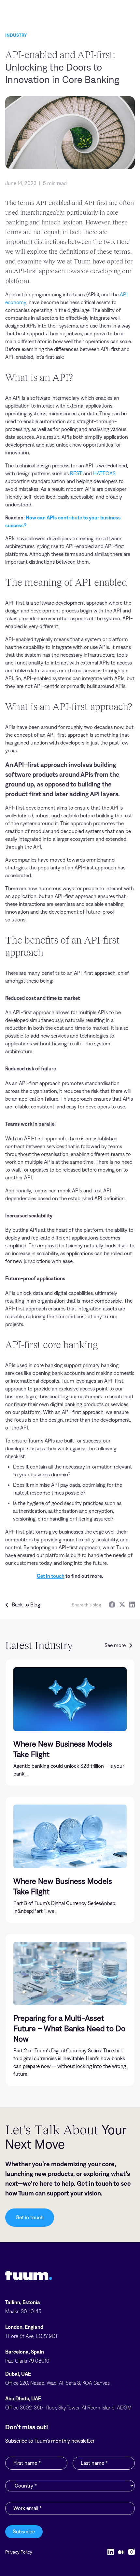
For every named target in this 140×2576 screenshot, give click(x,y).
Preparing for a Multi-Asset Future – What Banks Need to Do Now (69, 2028)
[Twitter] (122, 1605)
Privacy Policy (19, 2552)
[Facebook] (112, 1605)
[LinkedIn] (132, 1605)
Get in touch (51, 1576)
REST (76, 473)
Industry (16, 35)
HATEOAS (104, 473)
